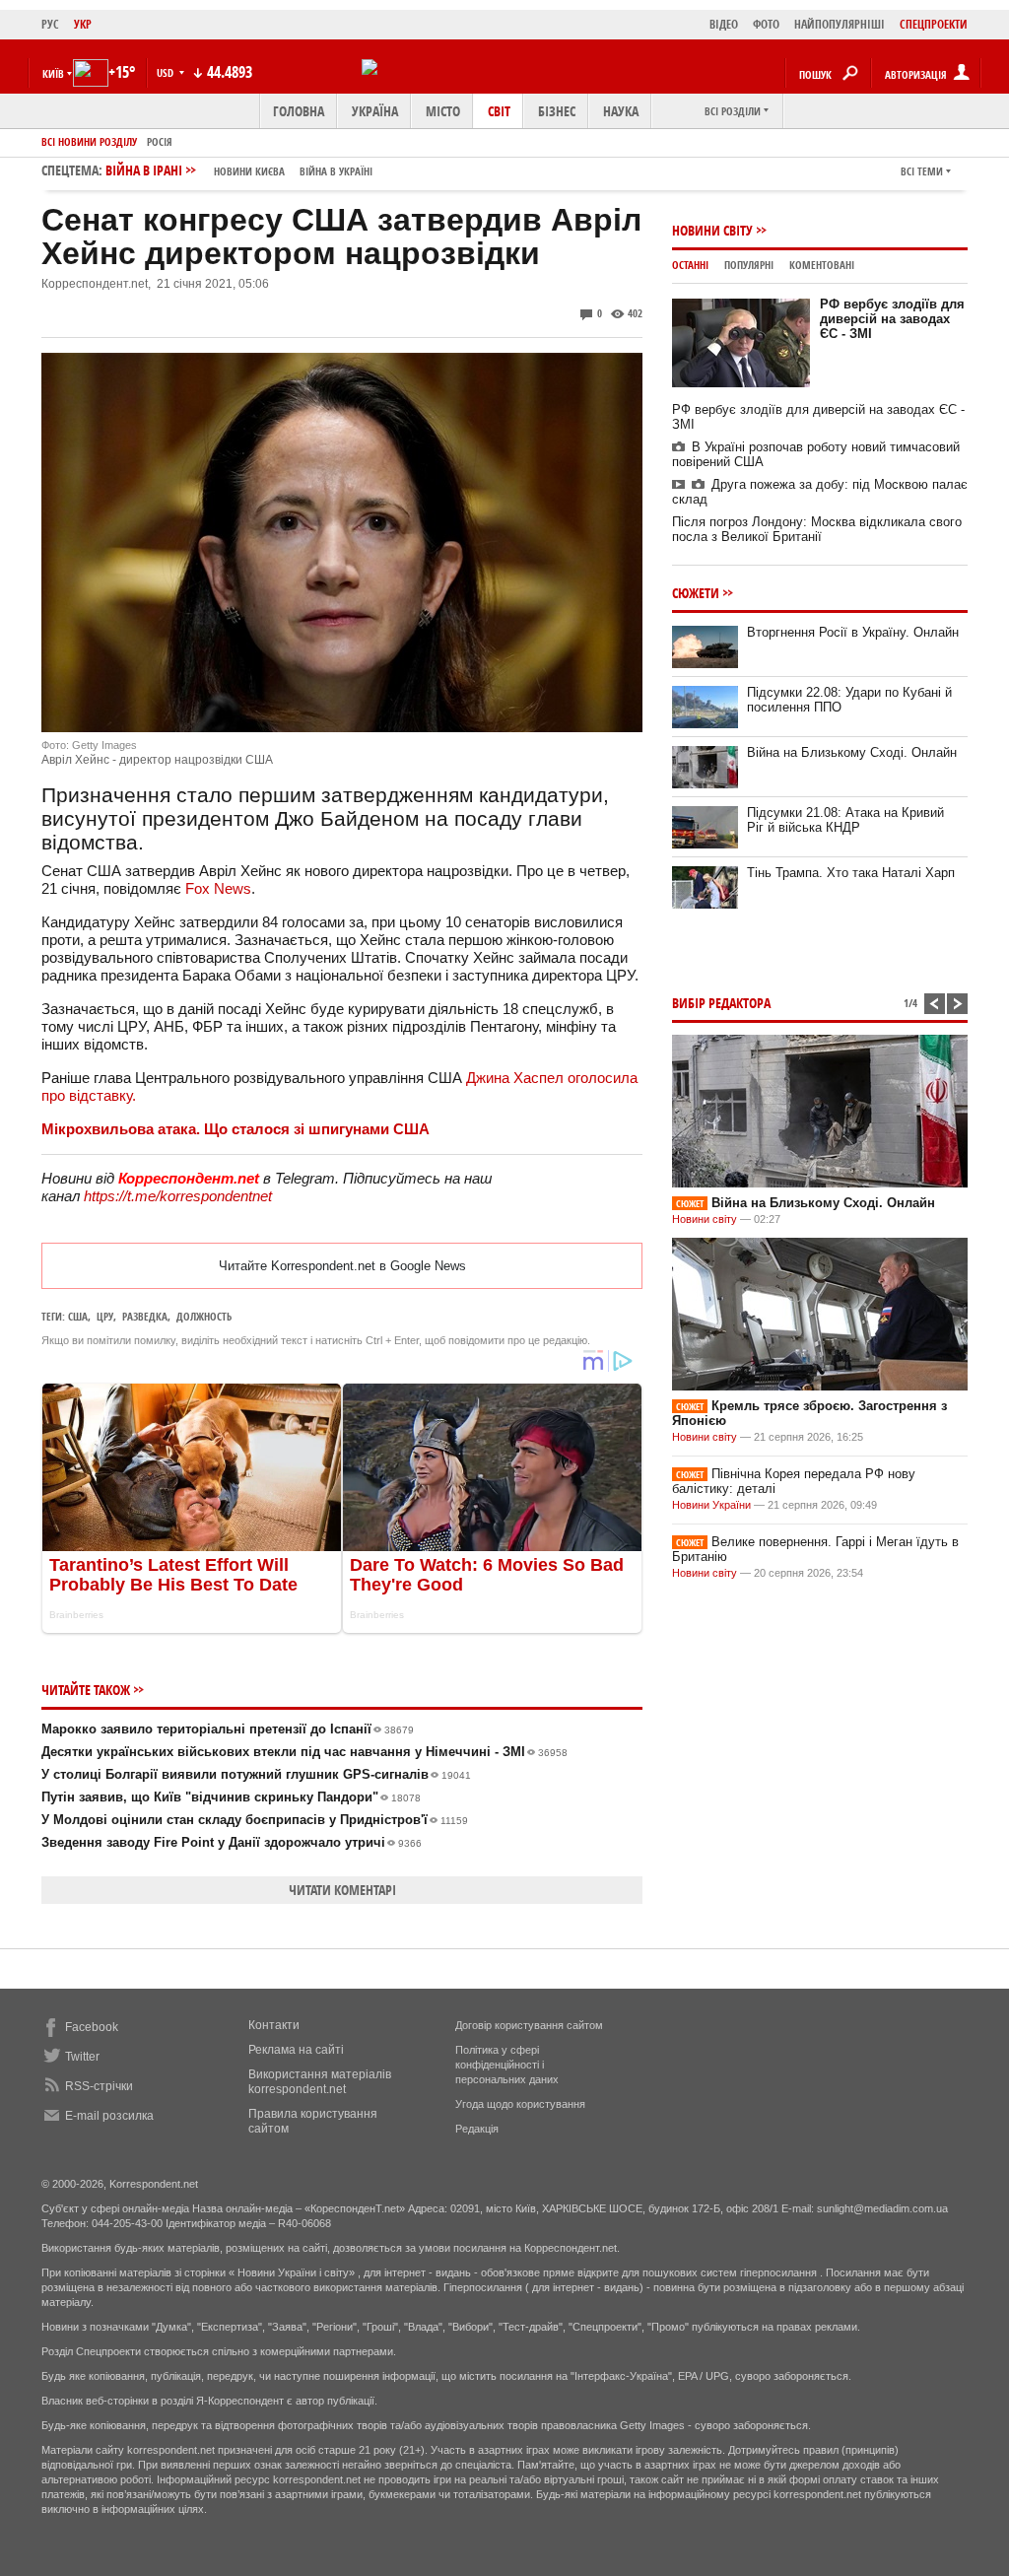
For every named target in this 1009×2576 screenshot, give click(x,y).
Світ (499, 111)
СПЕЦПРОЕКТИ (934, 24)
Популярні (749, 265)
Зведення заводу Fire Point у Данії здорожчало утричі (232, 1842)
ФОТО (766, 24)
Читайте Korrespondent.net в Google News (342, 1266)
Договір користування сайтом (529, 2025)
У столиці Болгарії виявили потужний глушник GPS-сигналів (256, 1774)
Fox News (218, 888)
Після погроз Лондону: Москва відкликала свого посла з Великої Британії (817, 529)
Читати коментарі (342, 1890)
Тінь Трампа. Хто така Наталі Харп (851, 873)
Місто (443, 111)
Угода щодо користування (520, 2104)
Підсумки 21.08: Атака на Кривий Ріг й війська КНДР (845, 820)
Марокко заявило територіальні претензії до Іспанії (228, 1729)
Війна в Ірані (239, 170)
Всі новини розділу (89, 141)
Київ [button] (53, 73)
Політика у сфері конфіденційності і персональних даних (507, 2065)
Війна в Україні (336, 171)
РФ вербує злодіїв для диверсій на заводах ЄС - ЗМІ (892, 319)
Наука (621, 111)
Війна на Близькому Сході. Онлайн (852, 752)
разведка (145, 1316)
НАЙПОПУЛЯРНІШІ (840, 24)
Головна (299, 111)
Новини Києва (249, 171)
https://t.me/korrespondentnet (178, 1196)
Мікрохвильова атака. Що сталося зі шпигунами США (235, 1129)
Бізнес (557, 111)
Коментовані (822, 265)
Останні (690, 265)
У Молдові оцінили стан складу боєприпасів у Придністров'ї (255, 1820)
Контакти (274, 2025)
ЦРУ (105, 1316)
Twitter (82, 2057)
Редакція (477, 2129)
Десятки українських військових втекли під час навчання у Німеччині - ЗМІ (304, 1752)
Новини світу (712, 230)
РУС (50, 24)
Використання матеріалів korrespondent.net (320, 2082)
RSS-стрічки (99, 2086)
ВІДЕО (724, 24)
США (78, 1316)
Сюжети (696, 593)
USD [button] (167, 72)
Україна (375, 111)
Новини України (711, 1505)
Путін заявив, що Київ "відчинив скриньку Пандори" (231, 1797)
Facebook (92, 2027)
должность (204, 1316)
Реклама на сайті (296, 2050)
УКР (83, 24)
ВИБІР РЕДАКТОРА (721, 1003)
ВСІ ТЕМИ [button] (922, 171)
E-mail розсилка (109, 2116)
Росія (160, 141)
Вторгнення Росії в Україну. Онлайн (853, 632)
